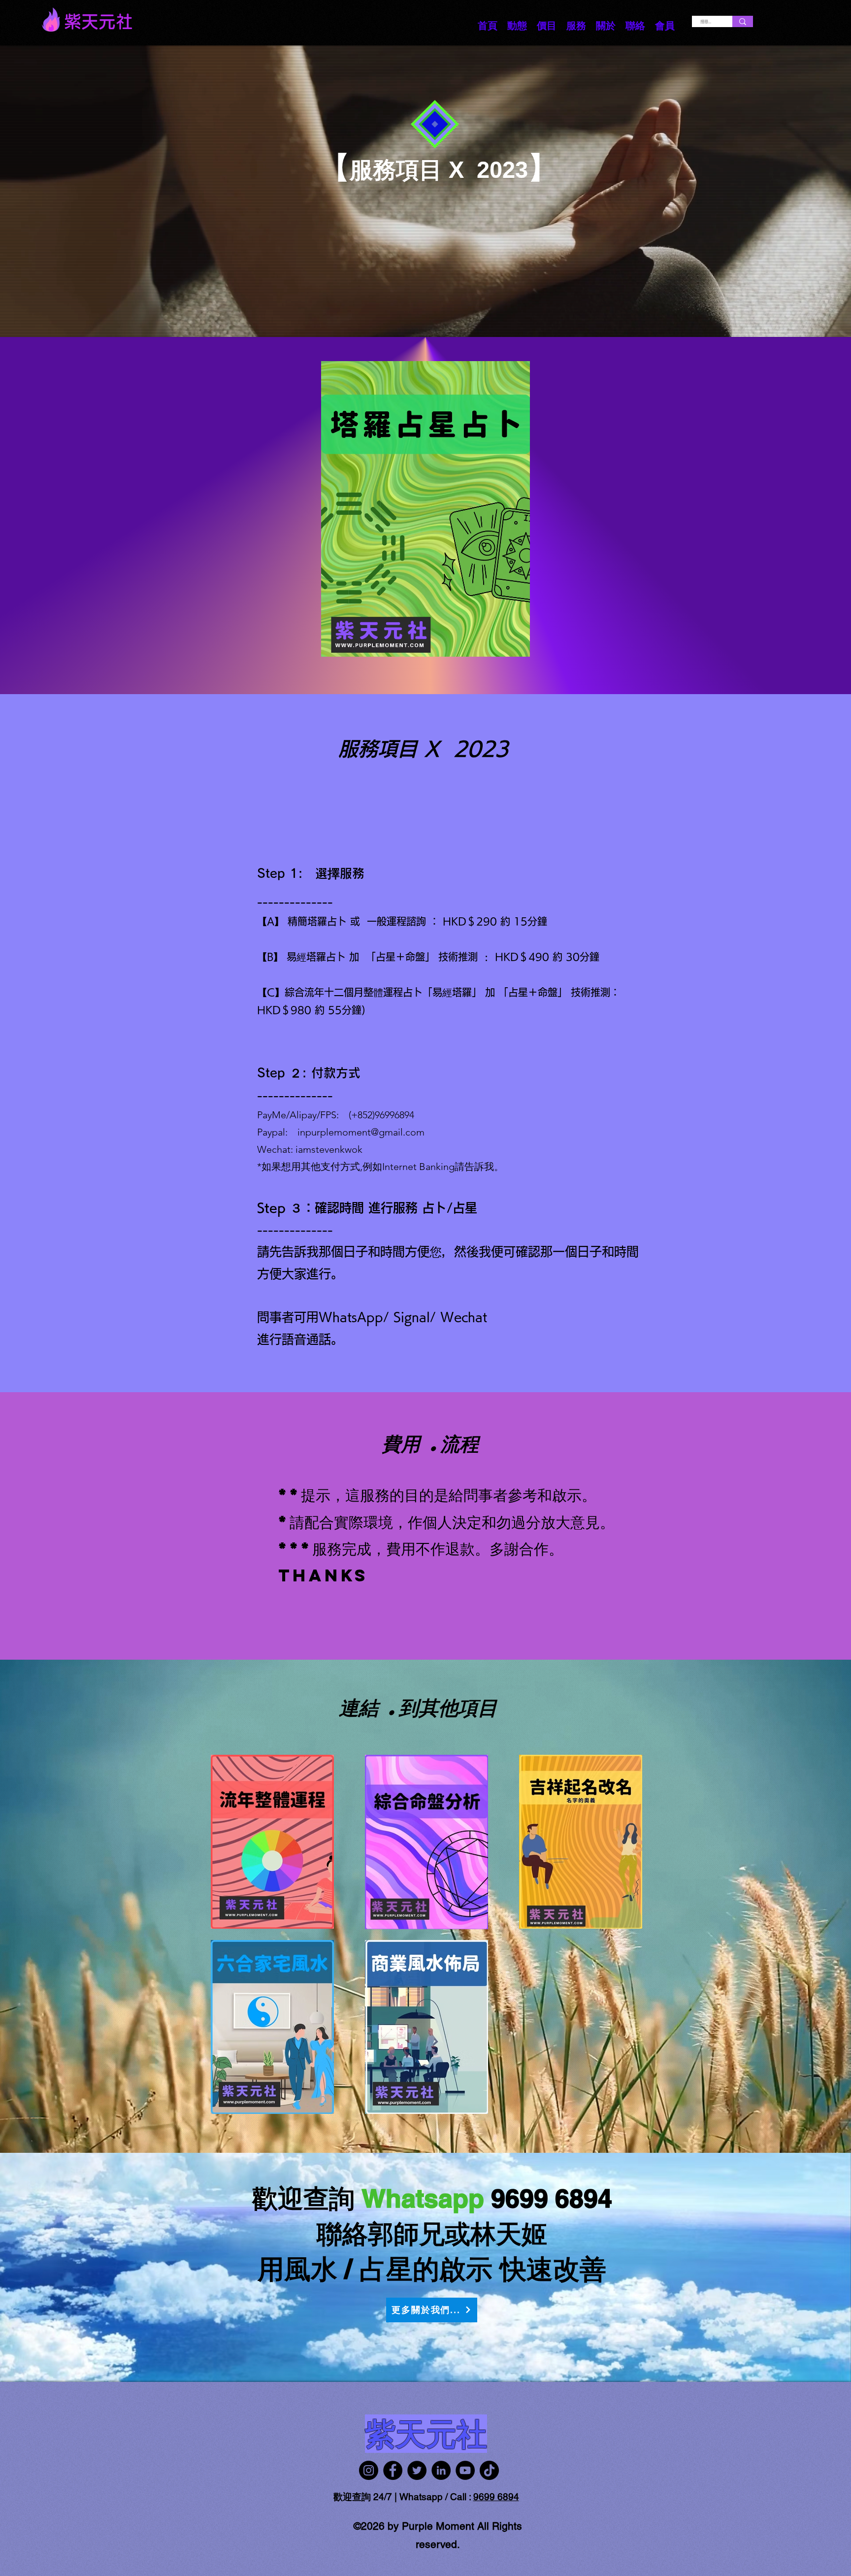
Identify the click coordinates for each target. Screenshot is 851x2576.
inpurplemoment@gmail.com (361, 1132)
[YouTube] (465, 2470)
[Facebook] (393, 2470)
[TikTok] (489, 2470)
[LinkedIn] (441, 2470)
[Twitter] (417, 2470)
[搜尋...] (743, 21)
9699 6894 (496, 2497)
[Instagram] (369, 2470)
